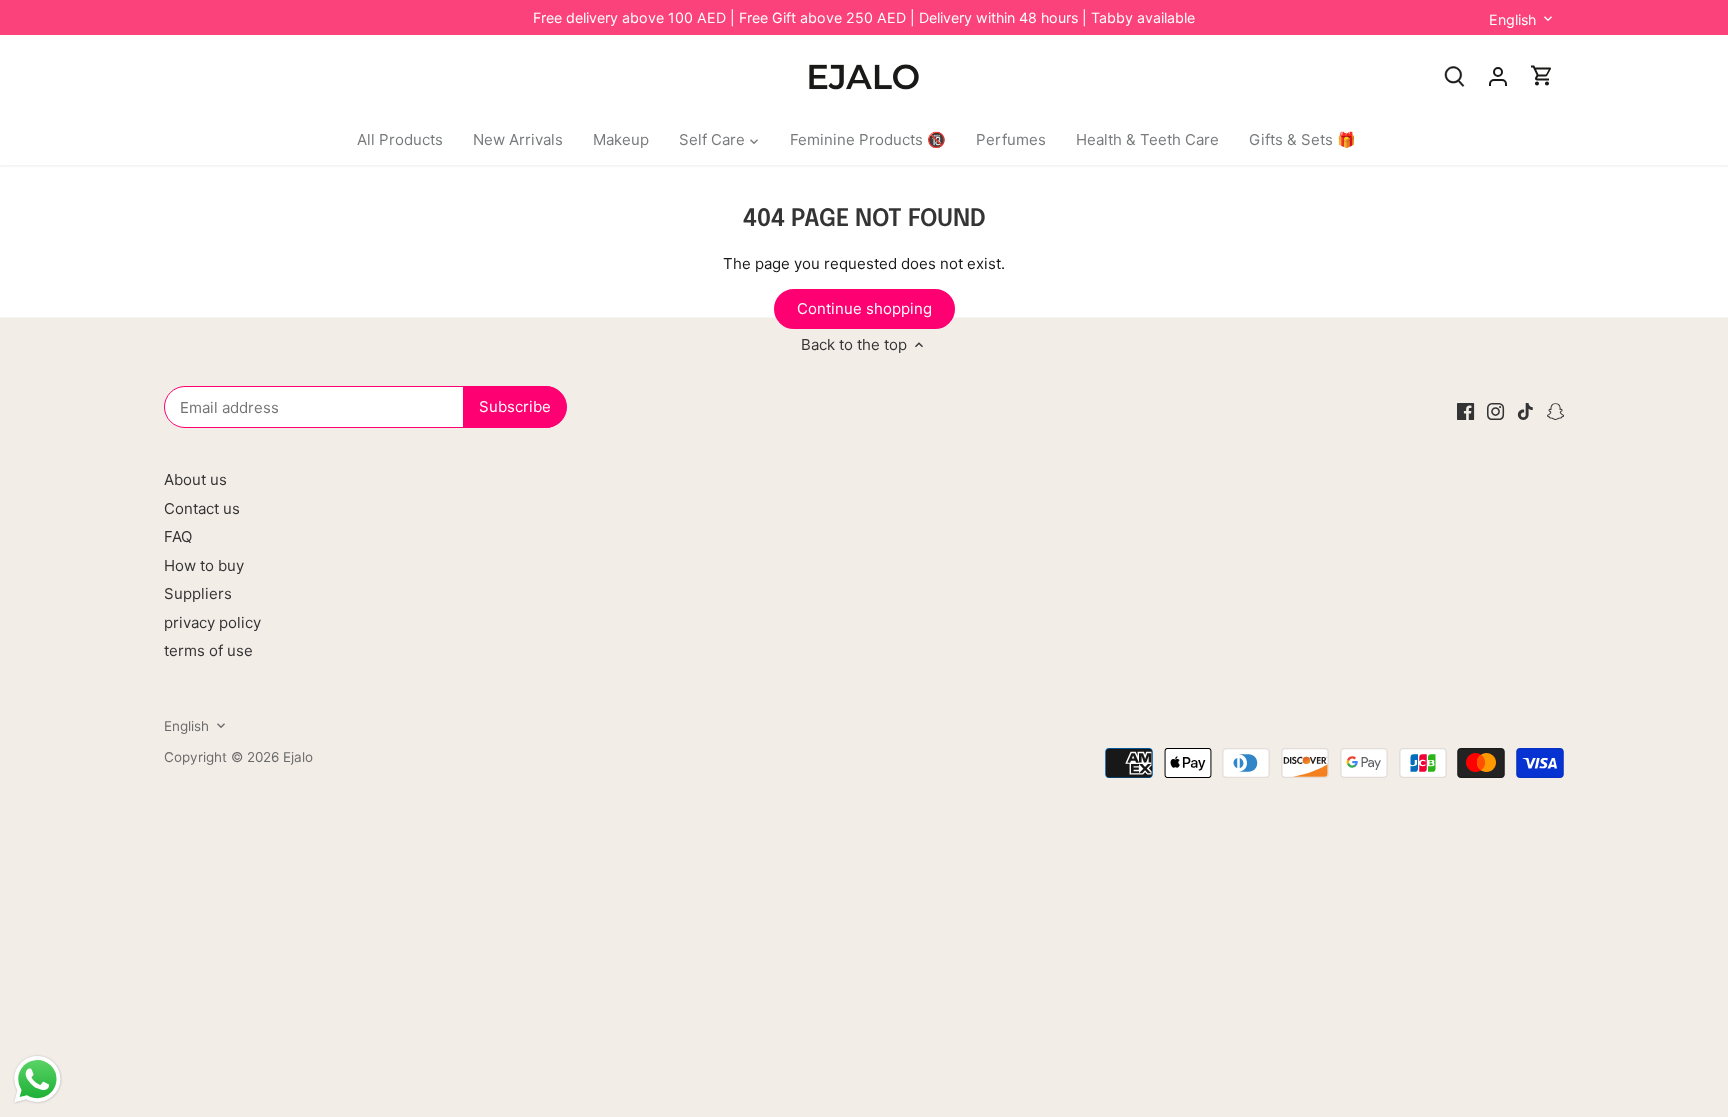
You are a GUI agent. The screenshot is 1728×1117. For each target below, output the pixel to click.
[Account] (1498, 75)
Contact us (202, 508)
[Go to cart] (1542, 75)
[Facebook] (1465, 410)
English (1512, 19)
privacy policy (212, 622)
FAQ (178, 536)
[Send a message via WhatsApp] (37, 1079)
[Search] (1454, 75)
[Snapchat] (1555, 410)
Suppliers (198, 593)
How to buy (204, 565)
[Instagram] (1495, 410)
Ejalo (298, 757)
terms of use (208, 650)
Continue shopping (864, 308)
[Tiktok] (1525, 410)
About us (195, 479)
